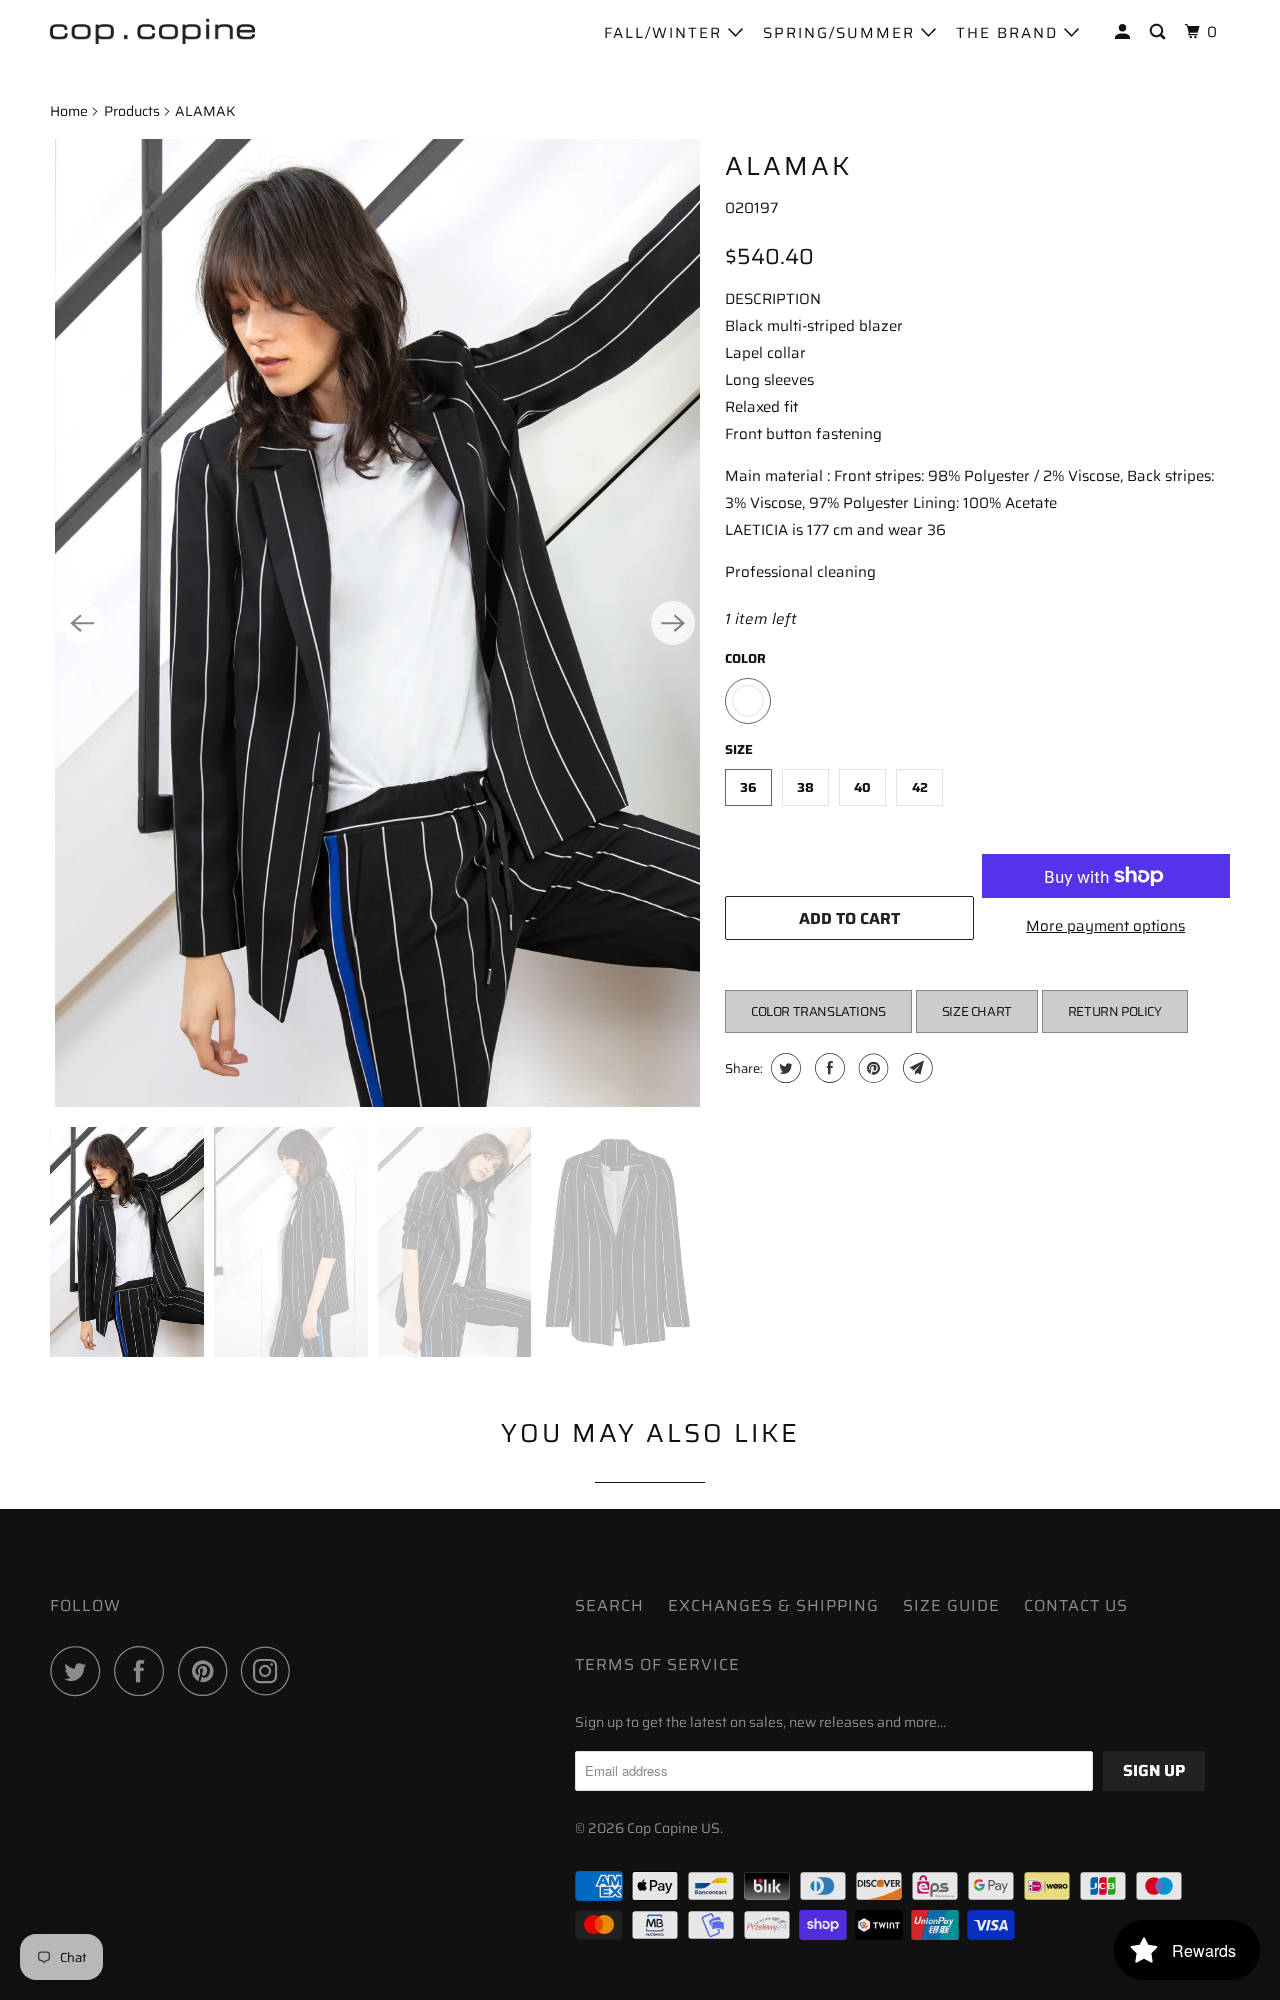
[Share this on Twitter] (783, 1068)
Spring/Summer (842, 33)
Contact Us (1076, 1605)
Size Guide (951, 1605)
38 (805, 787)
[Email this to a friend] (915, 1068)
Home (69, 111)
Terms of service (657, 1664)
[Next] (673, 623)
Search (609, 1605)
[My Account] (1125, 32)
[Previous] (82, 623)
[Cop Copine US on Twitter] (80, 1671)
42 (920, 787)
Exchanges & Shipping (773, 1605)
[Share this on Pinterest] (871, 1068)
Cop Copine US (673, 1828)
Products (132, 111)
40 (862, 787)
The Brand (1010, 33)
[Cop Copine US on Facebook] (144, 1671)
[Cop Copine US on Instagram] (271, 1671)
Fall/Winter (666, 33)
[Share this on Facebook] (827, 1068)
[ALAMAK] (377, 623)
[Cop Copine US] (152, 30)
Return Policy (1115, 1011)
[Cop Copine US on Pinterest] (207, 1671)
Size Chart (977, 1011)
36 (748, 787)
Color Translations (818, 1011)
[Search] (1160, 32)
